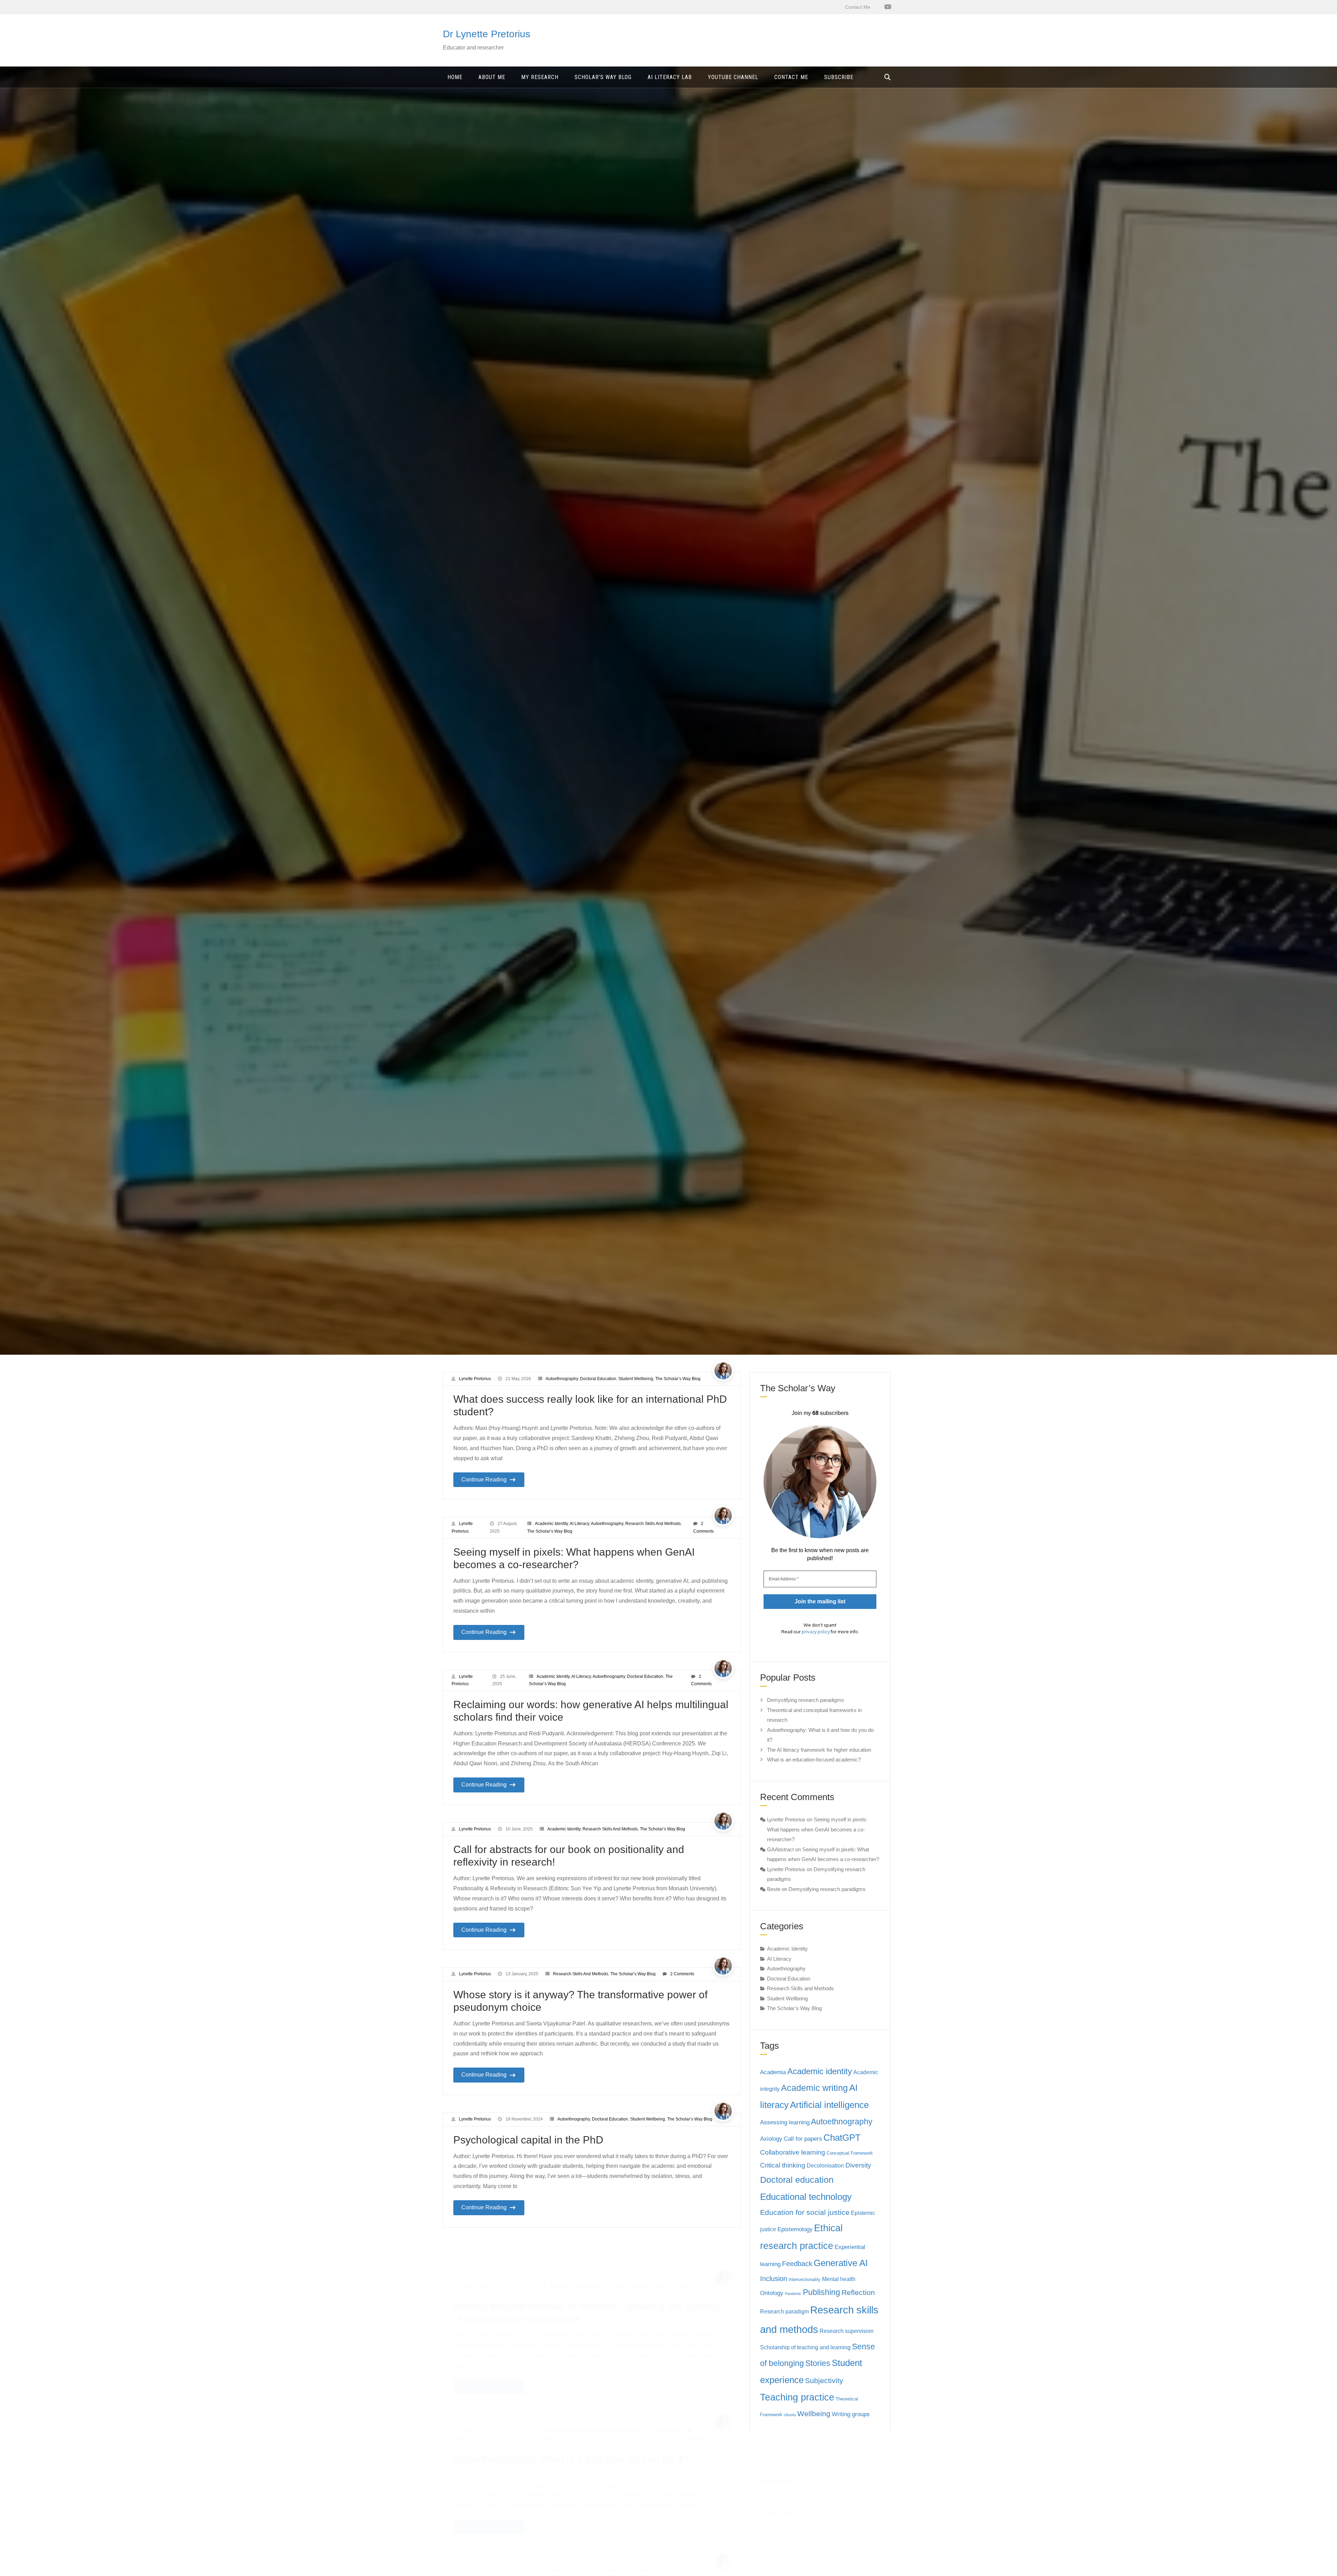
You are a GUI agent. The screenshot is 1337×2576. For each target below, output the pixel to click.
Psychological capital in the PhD (528, 2140)
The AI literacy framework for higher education (819, 1750)
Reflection (858, 2293)
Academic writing (814, 2088)
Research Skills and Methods (653, 1524)
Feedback (797, 2264)
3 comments (679, 2252)
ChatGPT (842, 2138)
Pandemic (793, 2294)
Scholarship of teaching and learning (805, 2347)
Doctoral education (797, 2180)
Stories (818, 2363)
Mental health (839, 2279)
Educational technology (806, 2197)
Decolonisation (825, 2166)
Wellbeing (814, 2414)
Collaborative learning (793, 2152)
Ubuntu (790, 2415)
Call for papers (803, 2139)
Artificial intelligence (829, 2105)
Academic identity (820, 2071)
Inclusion (774, 2279)
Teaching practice (797, 2397)
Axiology (771, 2139)
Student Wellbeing (636, 1379)
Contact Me (858, 7)
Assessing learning (785, 2122)
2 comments (682, 1974)
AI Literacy (579, 1524)
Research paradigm (784, 2312)
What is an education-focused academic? (814, 1760)
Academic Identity (551, 1524)
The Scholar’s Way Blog (678, 1379)
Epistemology (795, 2229)
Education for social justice (805, 2212)
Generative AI (841, 2263)
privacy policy (816, 1632)
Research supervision (847, 2331)
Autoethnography (562, 1379)
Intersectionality (805, 2279)
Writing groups (851, 2414)
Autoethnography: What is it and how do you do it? (571, 2425)
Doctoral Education (598, 1379)
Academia (773, 2072)
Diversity (858, 2165)
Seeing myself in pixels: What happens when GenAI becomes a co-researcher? (817, 1829)
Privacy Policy (783, 2489)
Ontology (772, 2293)
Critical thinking (783, 2165)
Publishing (822, 2292)
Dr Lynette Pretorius (487, 34)
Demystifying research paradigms (806, 1700)
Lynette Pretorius (475, 1379)
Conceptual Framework (850, 2153)
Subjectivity (824, 2381)
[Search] (888, 77)
